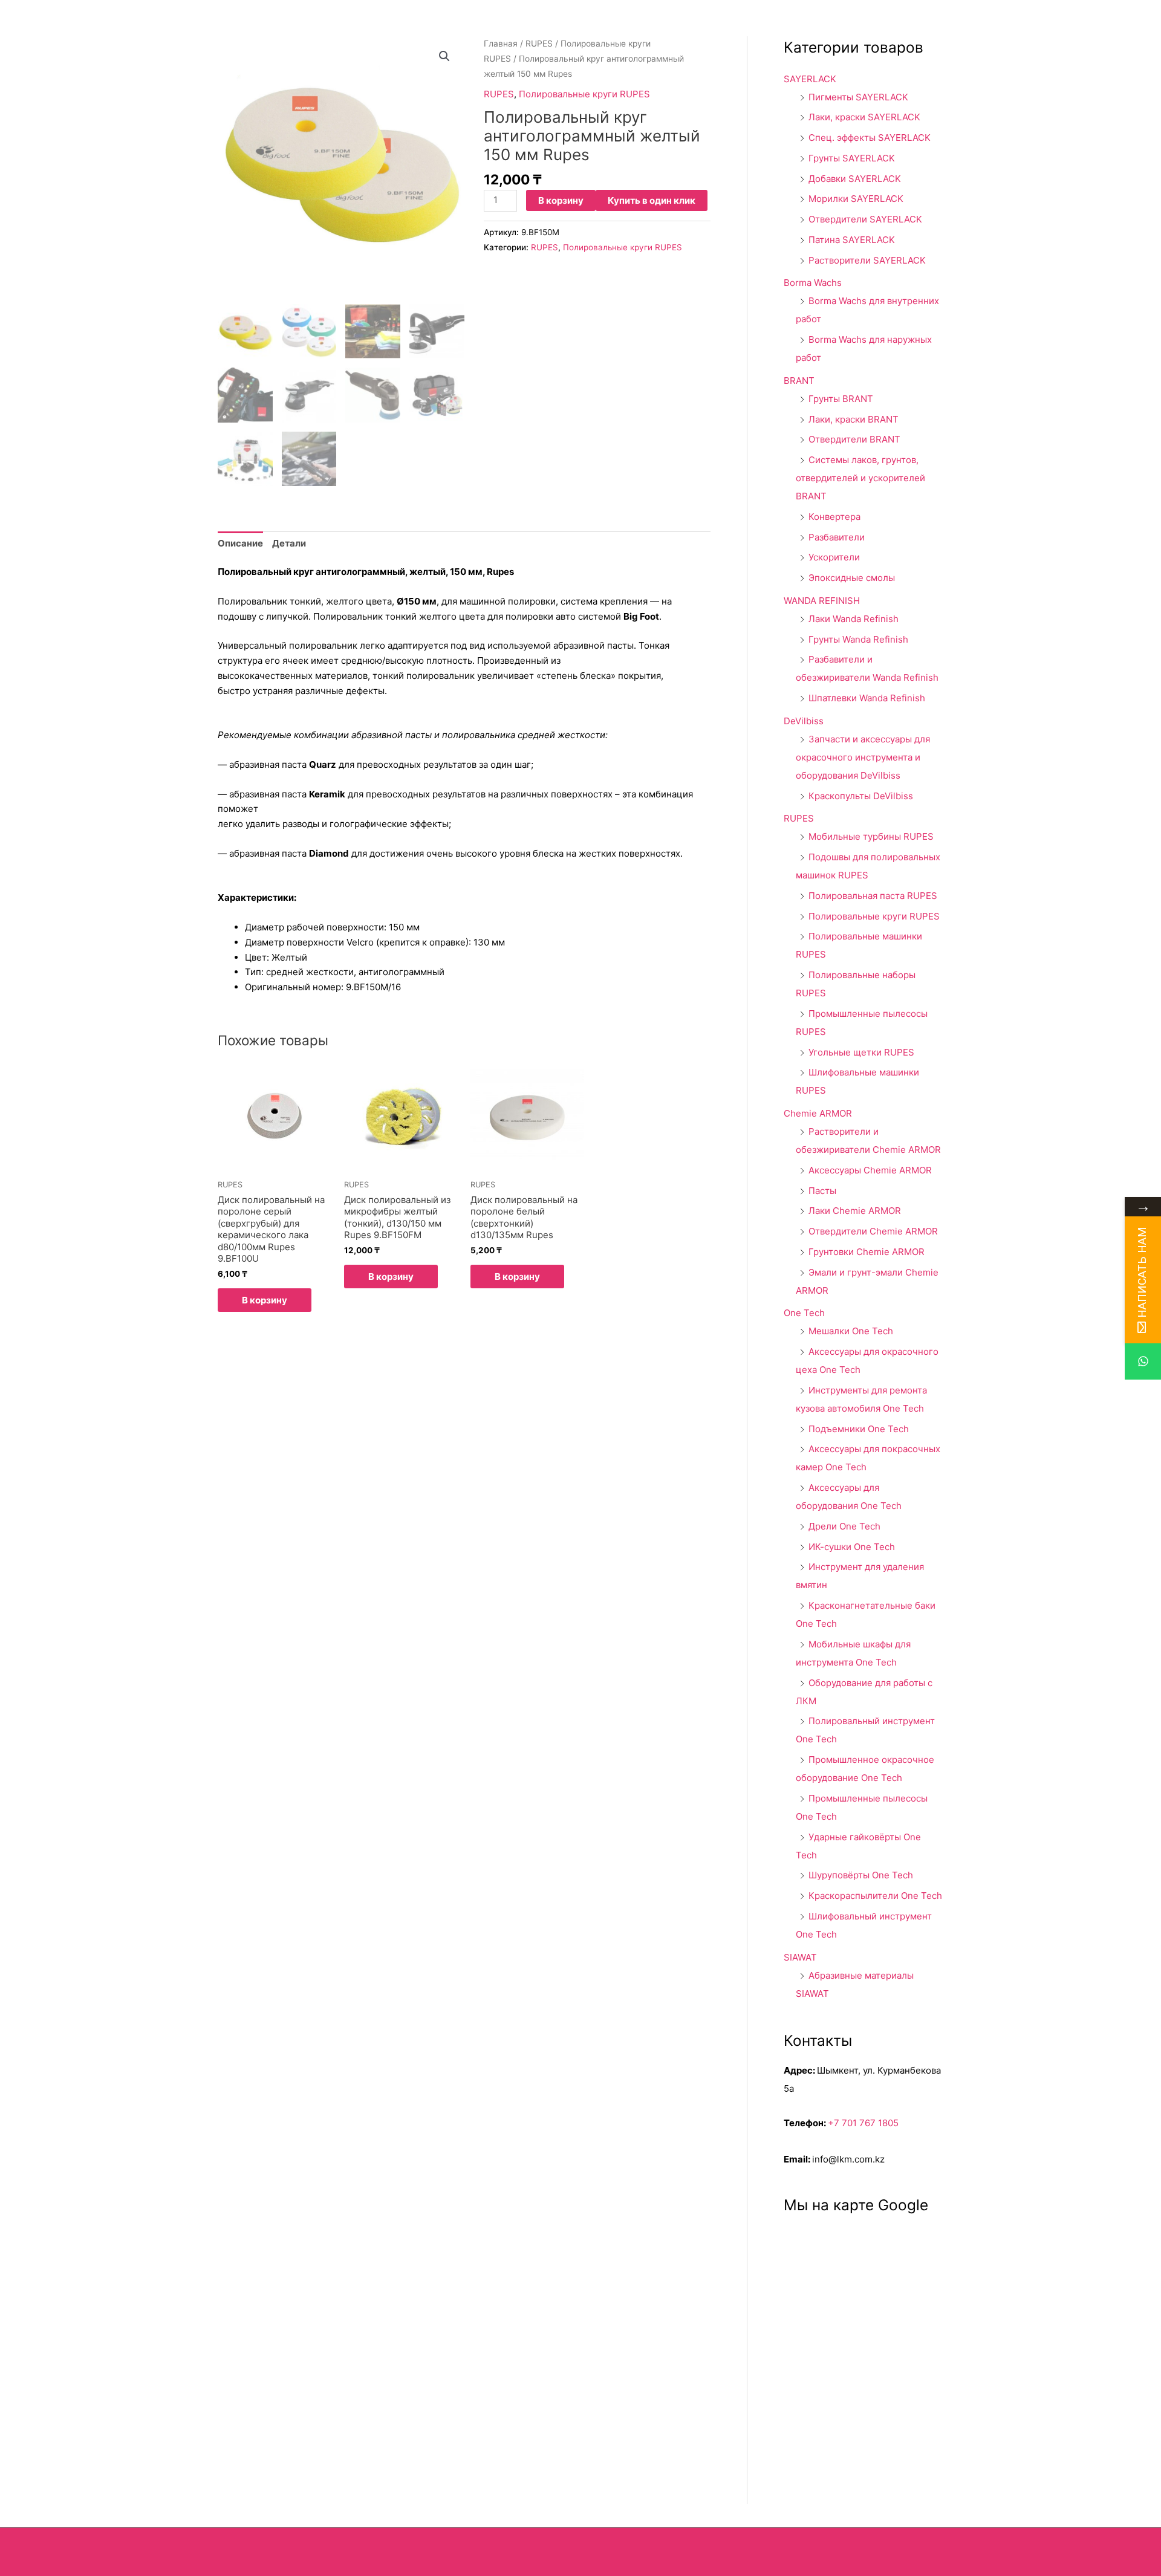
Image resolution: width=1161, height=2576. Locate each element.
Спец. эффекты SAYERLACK (870, 138)
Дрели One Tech (844, 1526)
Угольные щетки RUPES (861, 1052)
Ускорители (834, 557)
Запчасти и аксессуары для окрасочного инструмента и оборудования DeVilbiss (863, 757)
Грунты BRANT (841, 399)
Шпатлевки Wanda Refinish (867, 698)
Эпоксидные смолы (852, 578)
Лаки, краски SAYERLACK (864, 117)
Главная (501, 44)
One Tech (804, 1313)
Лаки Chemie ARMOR (855, 1211)
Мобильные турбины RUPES (871, 836)
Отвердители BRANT (854, 439)
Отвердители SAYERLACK (865, 219)
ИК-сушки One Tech (852, 1547)
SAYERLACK (810, 79)
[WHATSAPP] (1143, 1361)
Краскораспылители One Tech (875, 1896)
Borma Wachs (813, 283)
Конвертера (834, 517)
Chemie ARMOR (818, 1113)
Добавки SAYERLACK (855, 179)
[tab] (240, 543)
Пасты (822, 1191)
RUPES (539, 44)
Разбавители (837, 537)
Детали (289, 543)
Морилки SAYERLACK (856, 199)
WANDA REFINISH (822, 601)
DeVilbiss (804, 721)
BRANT (799, 381)
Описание (240, 543)
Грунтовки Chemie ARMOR (867, 1252)
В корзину (561, 200)
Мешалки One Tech (851, 1331)
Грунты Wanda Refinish (858, 639)
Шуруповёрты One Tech (861, 1875)
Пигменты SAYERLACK (858, 97)
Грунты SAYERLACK (852, 158)
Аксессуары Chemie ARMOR (870, 1170)
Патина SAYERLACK (852, 240)
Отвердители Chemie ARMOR (873, 1231)
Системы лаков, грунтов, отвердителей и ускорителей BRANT (860, 478)
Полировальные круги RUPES (584, 94)
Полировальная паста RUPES (873, 896)
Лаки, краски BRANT (854, 419)
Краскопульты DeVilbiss (861, 796)
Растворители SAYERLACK (867, 260)
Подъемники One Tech (859, 1429)
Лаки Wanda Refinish (854, 619)
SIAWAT (800, 1957)
